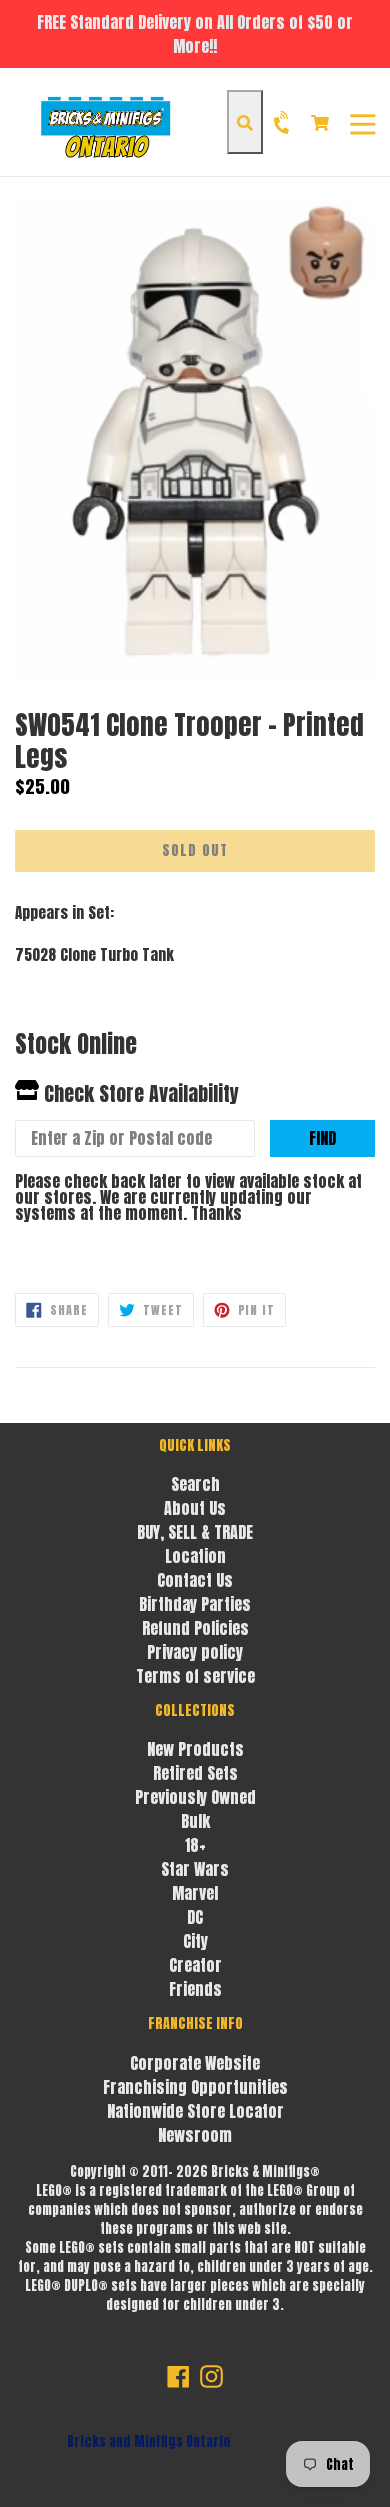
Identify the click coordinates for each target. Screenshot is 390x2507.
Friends (195, 1989)
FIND (322, 1138)
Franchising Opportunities (195, 2087)
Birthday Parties (195, 1604)
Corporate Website (195, 2063)
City (195, 1941)
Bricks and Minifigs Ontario (149, 2441)
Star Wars (195, 1869)
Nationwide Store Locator (195, 2111)
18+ (195, 1845)
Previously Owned (195, 1797)
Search (195, 1484)
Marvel (195, 1893)
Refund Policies (195, 1628)
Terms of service (195, 1676)
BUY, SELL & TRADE (195, 1532)
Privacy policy (195, 1652)
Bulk (195, 1821)
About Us (195, 1508)
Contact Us (195, 1580)
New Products (195, 1749)
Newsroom (195, 2135)
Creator (195, 1965)
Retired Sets (195, 1773)
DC (195, 1917)
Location (195, 1556)
